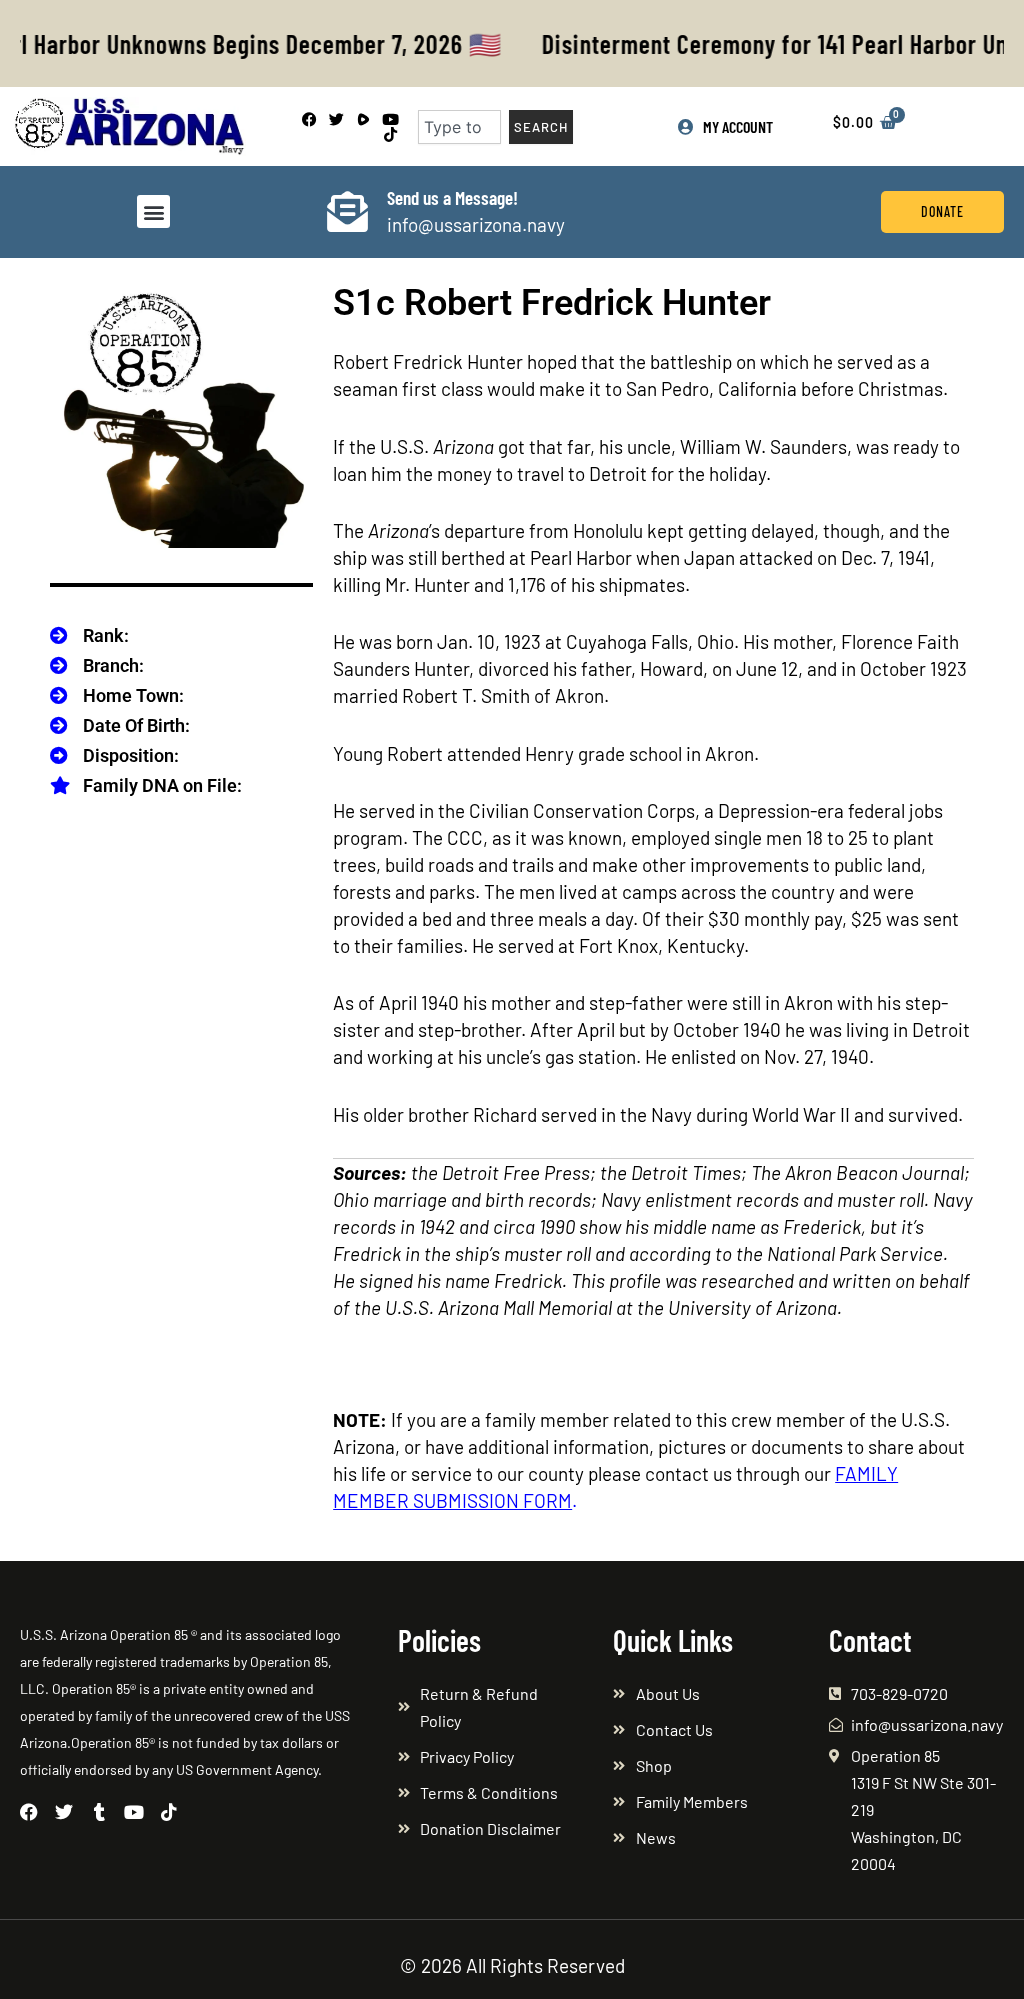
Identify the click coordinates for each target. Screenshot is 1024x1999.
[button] (153, 211)
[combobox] (459, 127)
